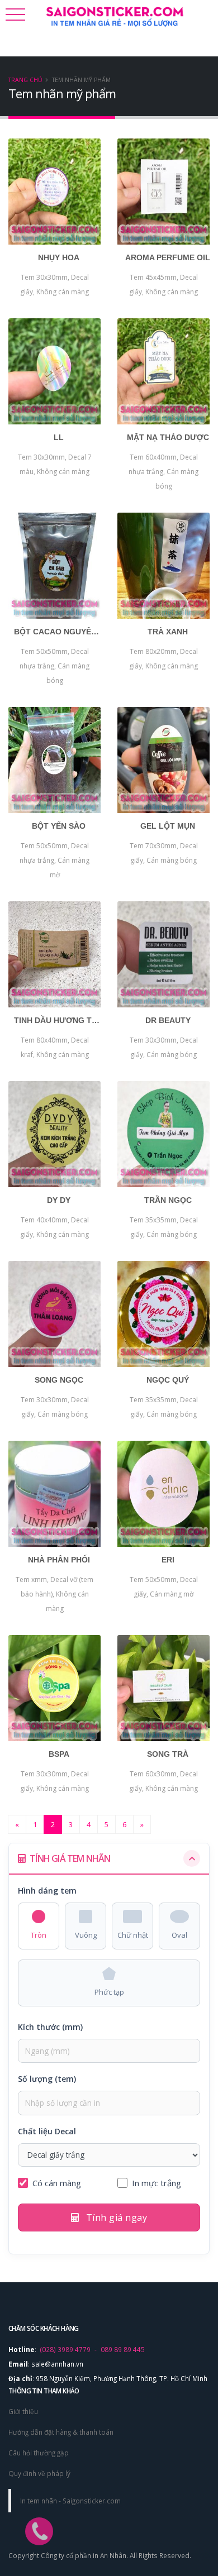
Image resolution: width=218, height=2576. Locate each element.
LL (59, 437)
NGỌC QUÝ (168, 1380)
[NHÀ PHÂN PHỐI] (54, 1494)
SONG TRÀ (168, 1754)
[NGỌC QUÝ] (163, 1314)
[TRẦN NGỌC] (163, 1134)
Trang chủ (25, 80)
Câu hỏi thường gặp (39, 2453)
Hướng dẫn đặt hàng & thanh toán (61, 2432)
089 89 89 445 (123, 2349)
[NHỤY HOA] (54, 192)
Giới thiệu (23, 2411)
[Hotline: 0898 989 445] (34, 2509)
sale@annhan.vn (57, 2364)
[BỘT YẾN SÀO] (54, 760)
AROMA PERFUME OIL (168, 257)
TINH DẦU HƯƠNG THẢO (59, 1020)
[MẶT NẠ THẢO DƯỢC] (163, 371)
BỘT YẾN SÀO (59, 826)
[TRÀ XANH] (163, 566)
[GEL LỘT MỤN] (163, 760)
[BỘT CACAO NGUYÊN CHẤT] (54, 566)
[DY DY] (54, 1134)
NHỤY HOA (59, 257)
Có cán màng (57, 2183)
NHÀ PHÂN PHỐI (59, 1560)
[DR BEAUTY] (163, 954)
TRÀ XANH (168, 632)
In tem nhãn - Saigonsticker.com (70, 2501)
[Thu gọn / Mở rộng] (192, 1858)
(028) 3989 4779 (65, 2349)
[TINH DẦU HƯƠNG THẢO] (54, 954)
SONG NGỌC (59, 1380)
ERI (168, 1560)
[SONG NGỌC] (54, 1314)
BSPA (59, 1754)
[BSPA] (54, 1688)
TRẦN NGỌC (168, 1200)
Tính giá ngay (115, 2217)
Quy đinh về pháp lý (39, 2473)
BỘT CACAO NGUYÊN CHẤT (59, 632)
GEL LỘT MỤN (168, 826)
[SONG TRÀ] (163, 1688)
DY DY (59, 1200)
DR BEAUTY (168, 1020)
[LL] (54, 371)
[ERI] (163, 1494)
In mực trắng (157, 2183)
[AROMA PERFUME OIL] (163, 192)
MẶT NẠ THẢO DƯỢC (168, 437)
